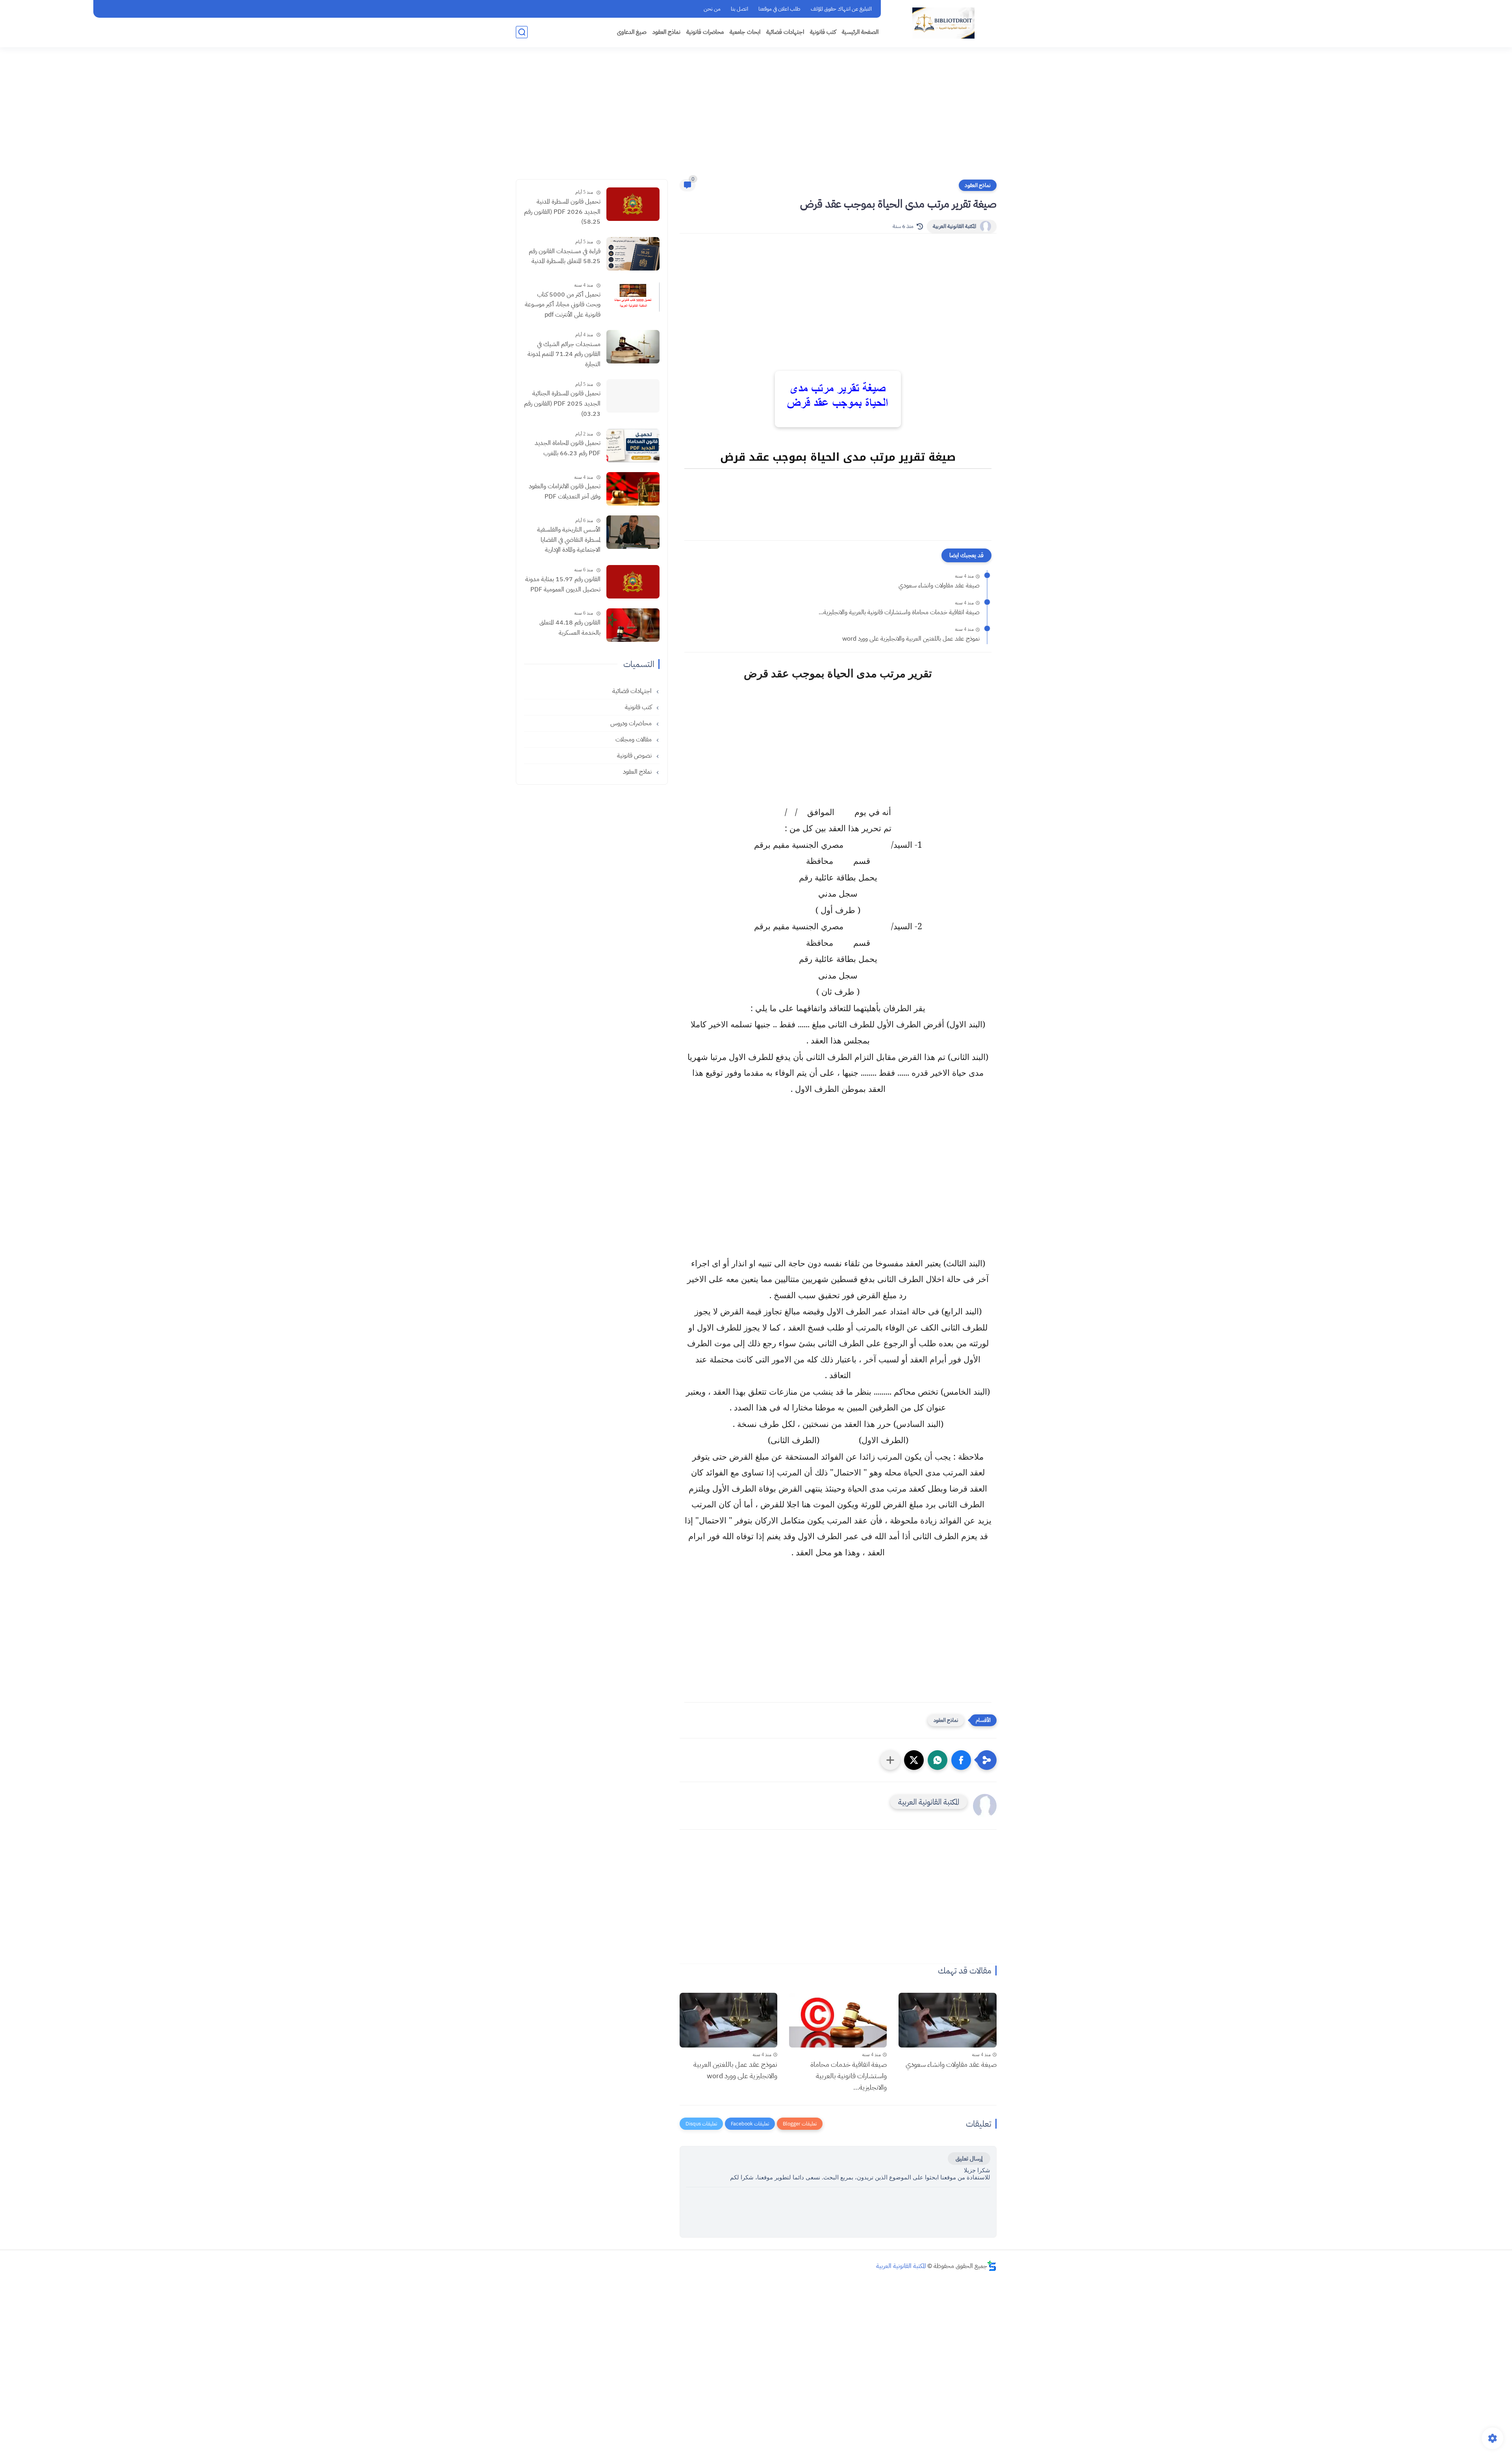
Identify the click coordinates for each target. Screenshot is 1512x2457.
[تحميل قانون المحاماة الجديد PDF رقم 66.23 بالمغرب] (633, 446)
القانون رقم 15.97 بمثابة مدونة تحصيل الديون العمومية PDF (563, 584)
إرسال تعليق (969, 2159)
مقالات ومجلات (634, 739)
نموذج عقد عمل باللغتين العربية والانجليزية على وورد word (911, 639)
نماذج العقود (666, 32)
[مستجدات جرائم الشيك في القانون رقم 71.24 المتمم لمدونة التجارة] (633, 347)
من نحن (712, 9)
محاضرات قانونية (705, 32)
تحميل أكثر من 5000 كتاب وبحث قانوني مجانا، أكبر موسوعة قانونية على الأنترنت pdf (563, 305)
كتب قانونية (823, 32)
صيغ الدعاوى (632, 32)
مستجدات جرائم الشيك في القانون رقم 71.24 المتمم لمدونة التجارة (564, 354)
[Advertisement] (756, 118)
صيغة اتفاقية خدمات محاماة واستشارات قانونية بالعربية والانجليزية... (899, 612)
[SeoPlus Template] (992, 2266)
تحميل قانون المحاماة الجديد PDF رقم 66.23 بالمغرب (568, 448)
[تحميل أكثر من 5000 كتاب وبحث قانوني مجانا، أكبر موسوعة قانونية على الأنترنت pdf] (633, 297)
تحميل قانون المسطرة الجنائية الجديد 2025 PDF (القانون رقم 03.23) (562, 403)
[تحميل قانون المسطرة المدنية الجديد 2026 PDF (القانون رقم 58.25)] (633, 204)
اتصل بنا (739, 9)
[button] (961, 1760)
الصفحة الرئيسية (860, 32)
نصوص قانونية (635, 756)
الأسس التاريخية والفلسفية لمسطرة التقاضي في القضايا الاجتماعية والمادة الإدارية (569, 540)
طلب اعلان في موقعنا (779, 9)
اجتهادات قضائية (785, 32)
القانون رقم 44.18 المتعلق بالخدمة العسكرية (570, 628)
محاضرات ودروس (632, 723)
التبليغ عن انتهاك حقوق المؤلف (841, 9)
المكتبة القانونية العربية (954, 226)
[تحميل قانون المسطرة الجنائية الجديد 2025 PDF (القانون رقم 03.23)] (633, 396)
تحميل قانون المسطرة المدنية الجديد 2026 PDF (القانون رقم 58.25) (562, 212)
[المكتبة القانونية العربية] (943, 23)
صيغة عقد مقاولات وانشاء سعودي (939, 586)
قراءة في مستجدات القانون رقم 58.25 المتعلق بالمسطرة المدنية (565, 256)
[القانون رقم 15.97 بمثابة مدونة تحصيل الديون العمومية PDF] (633, 582)
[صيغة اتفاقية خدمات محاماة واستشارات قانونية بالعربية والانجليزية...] (838, 2020)
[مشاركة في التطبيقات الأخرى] (890, 1760)
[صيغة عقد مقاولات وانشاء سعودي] (947, 2020)
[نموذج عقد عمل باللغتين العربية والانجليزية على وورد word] (728, 2020)
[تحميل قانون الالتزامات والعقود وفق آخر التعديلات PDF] (633, 489)
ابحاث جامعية (745, 32)
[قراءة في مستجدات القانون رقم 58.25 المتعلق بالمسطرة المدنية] (633, 254)
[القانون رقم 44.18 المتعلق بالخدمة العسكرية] (633, 625)
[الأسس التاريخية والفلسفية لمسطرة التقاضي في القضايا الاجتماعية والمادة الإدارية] (633, 532)
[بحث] (522, 32)
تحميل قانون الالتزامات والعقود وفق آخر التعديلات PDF (565, 491)
